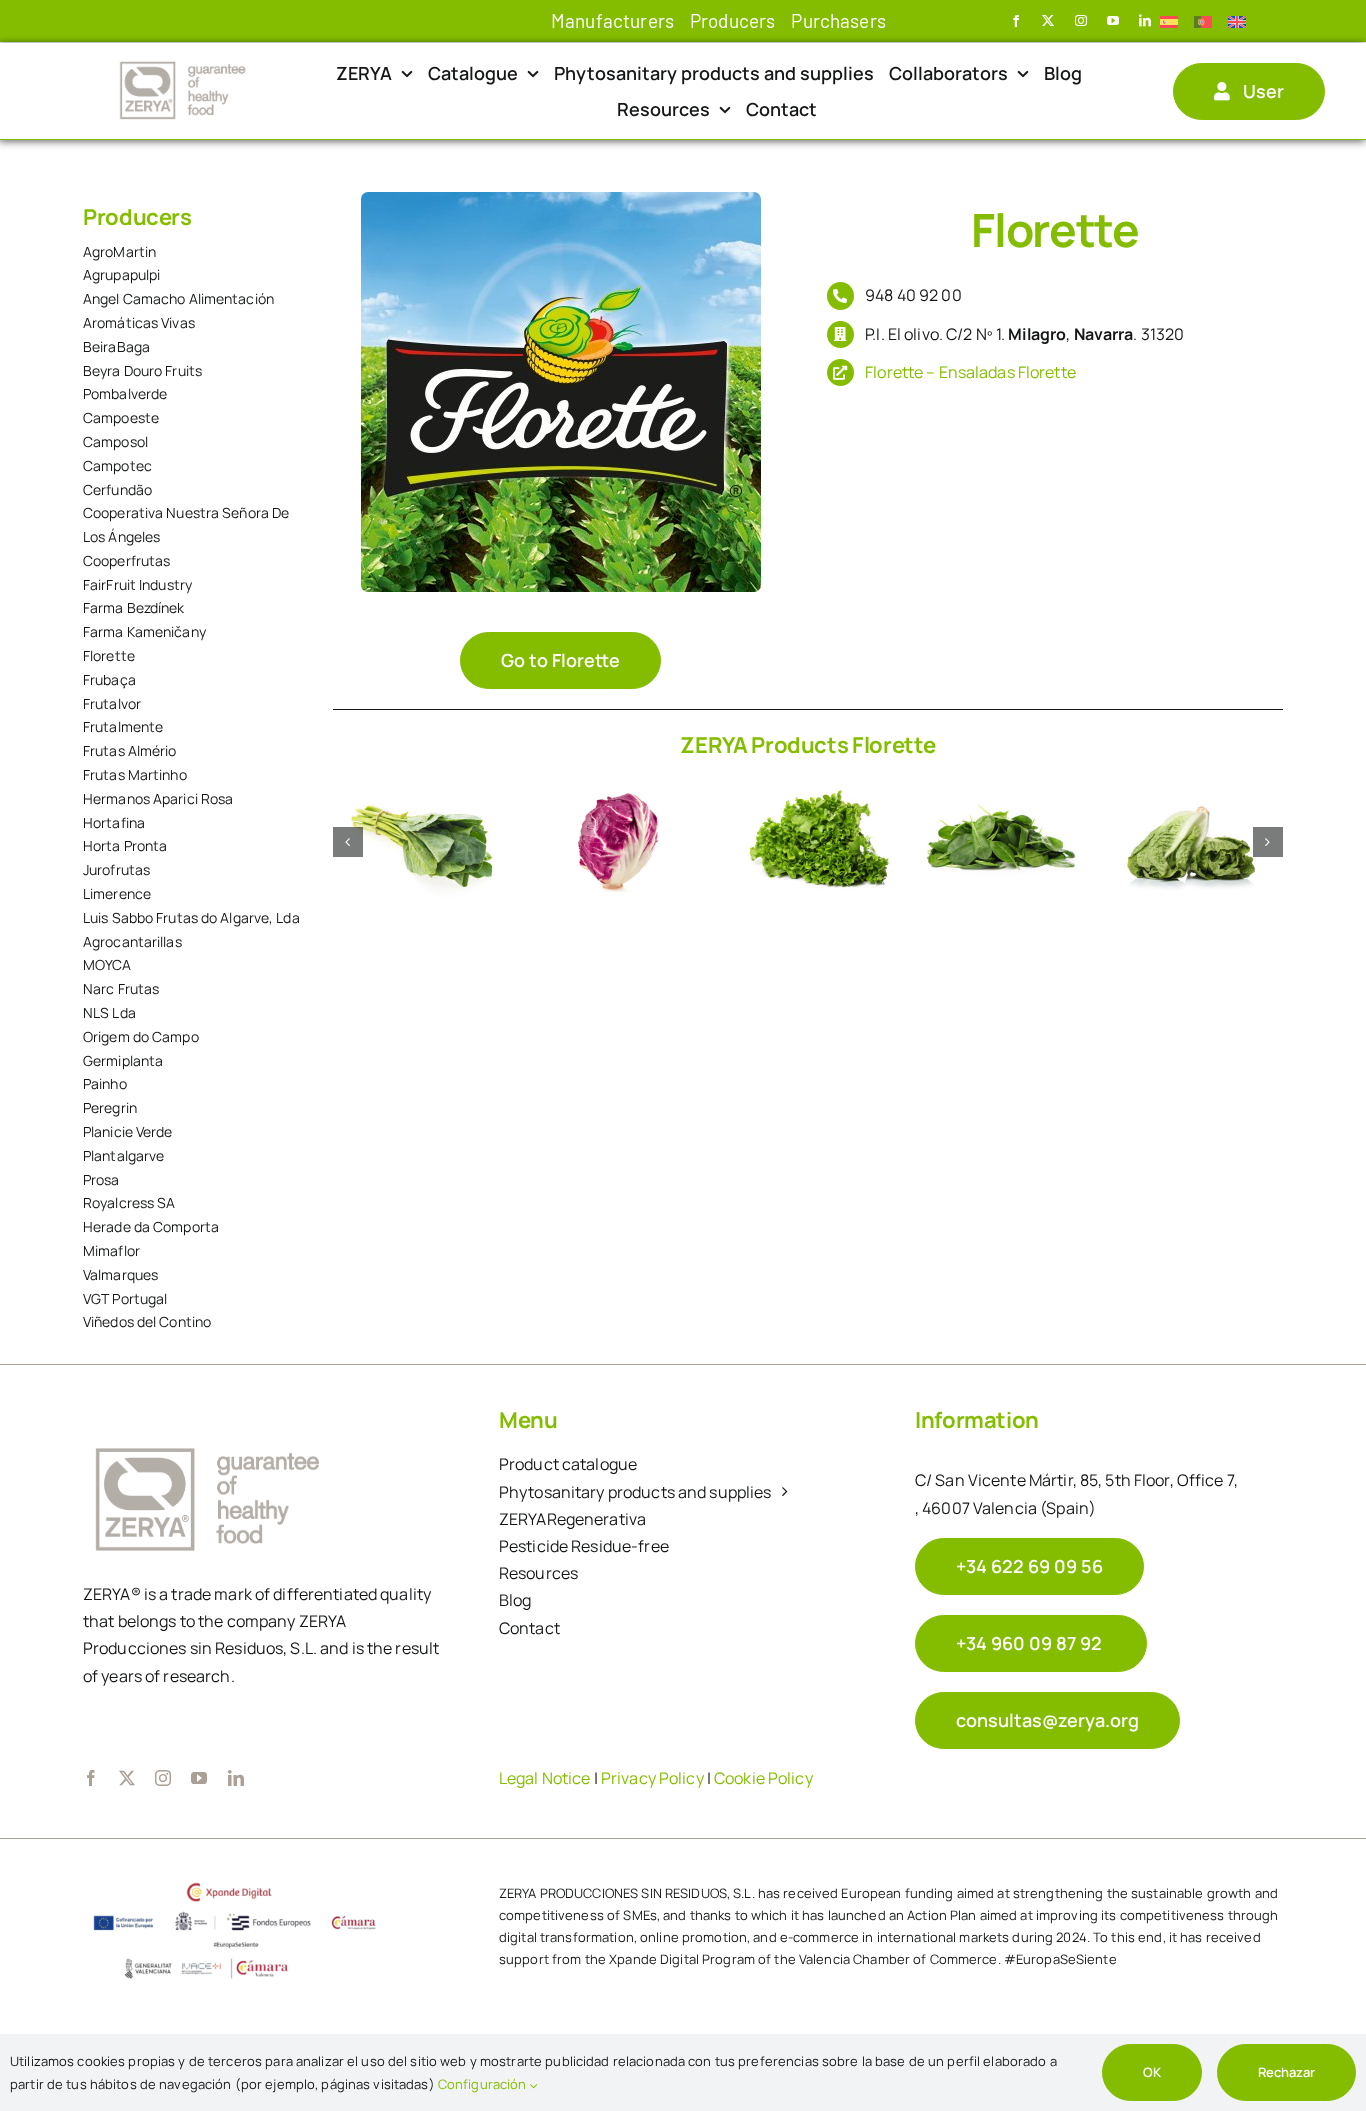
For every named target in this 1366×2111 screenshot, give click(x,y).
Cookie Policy (763, 1778)
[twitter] (1048, 21)
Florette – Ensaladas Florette (970, 372)
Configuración (484, 2084)
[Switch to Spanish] (1177, 21)
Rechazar (1286, 2072)
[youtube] (1113, 21)
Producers (137, 217)
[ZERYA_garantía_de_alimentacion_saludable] (183, 64)
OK (1152, 2072)
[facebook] (1016, 21)
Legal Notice (545, 1778)
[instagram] (1081, 21)
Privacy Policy (652, 1778)
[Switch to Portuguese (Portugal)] (1211, 21)
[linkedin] (1145, 21)
